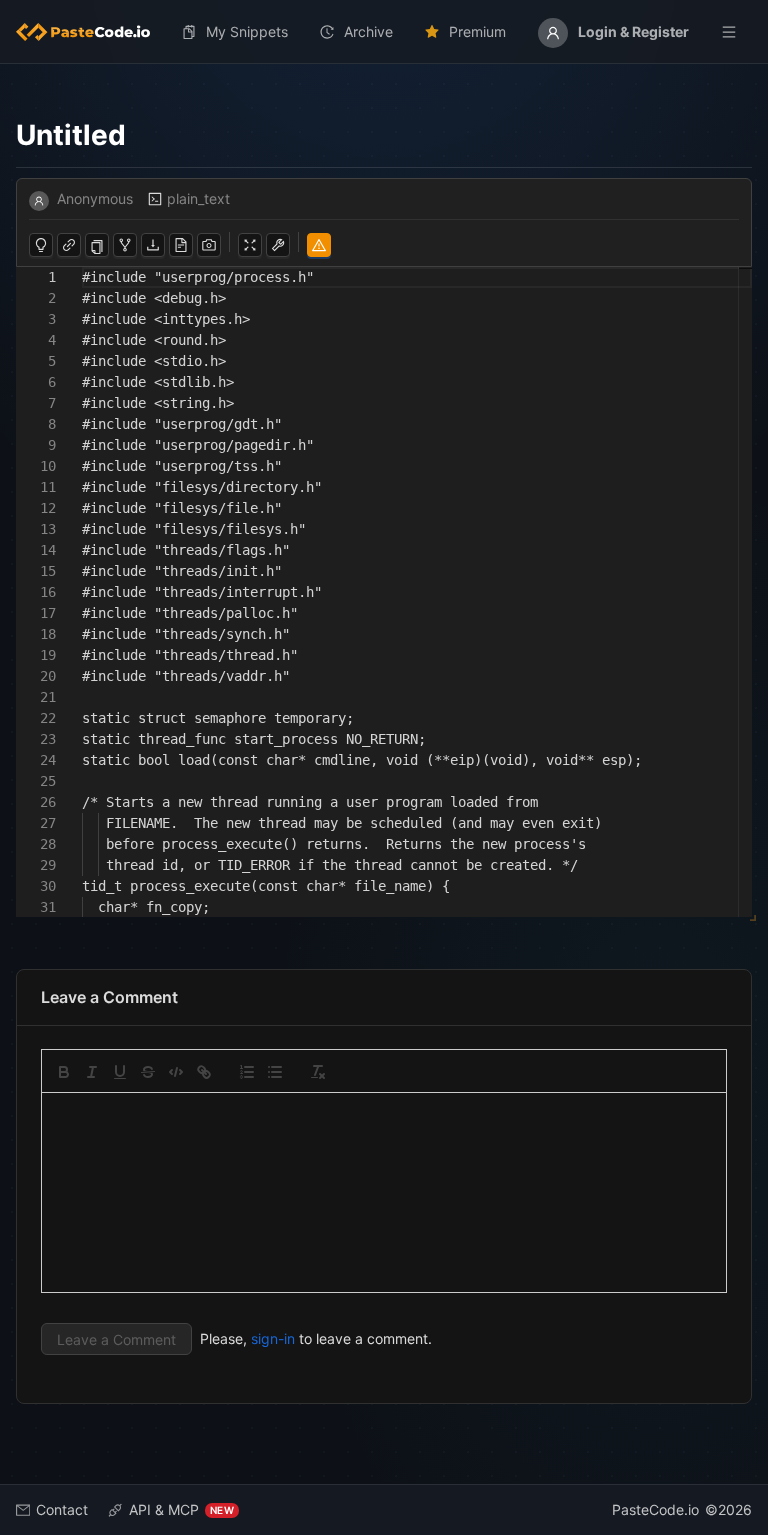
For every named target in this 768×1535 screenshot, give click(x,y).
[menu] (384, 32)
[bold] (64, 1072)
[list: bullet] (275, 1072)
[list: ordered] (247, 1072)
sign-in (273, 1338)
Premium (477, 31)
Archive (368, 31)
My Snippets (247, 31)
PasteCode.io (655, 1509)
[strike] (148, 1072)
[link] (204, 1072)
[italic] (92, 1072)
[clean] (318, 1072)
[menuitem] (91, 32)
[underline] (120, 1072)
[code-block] (176, 1072)
